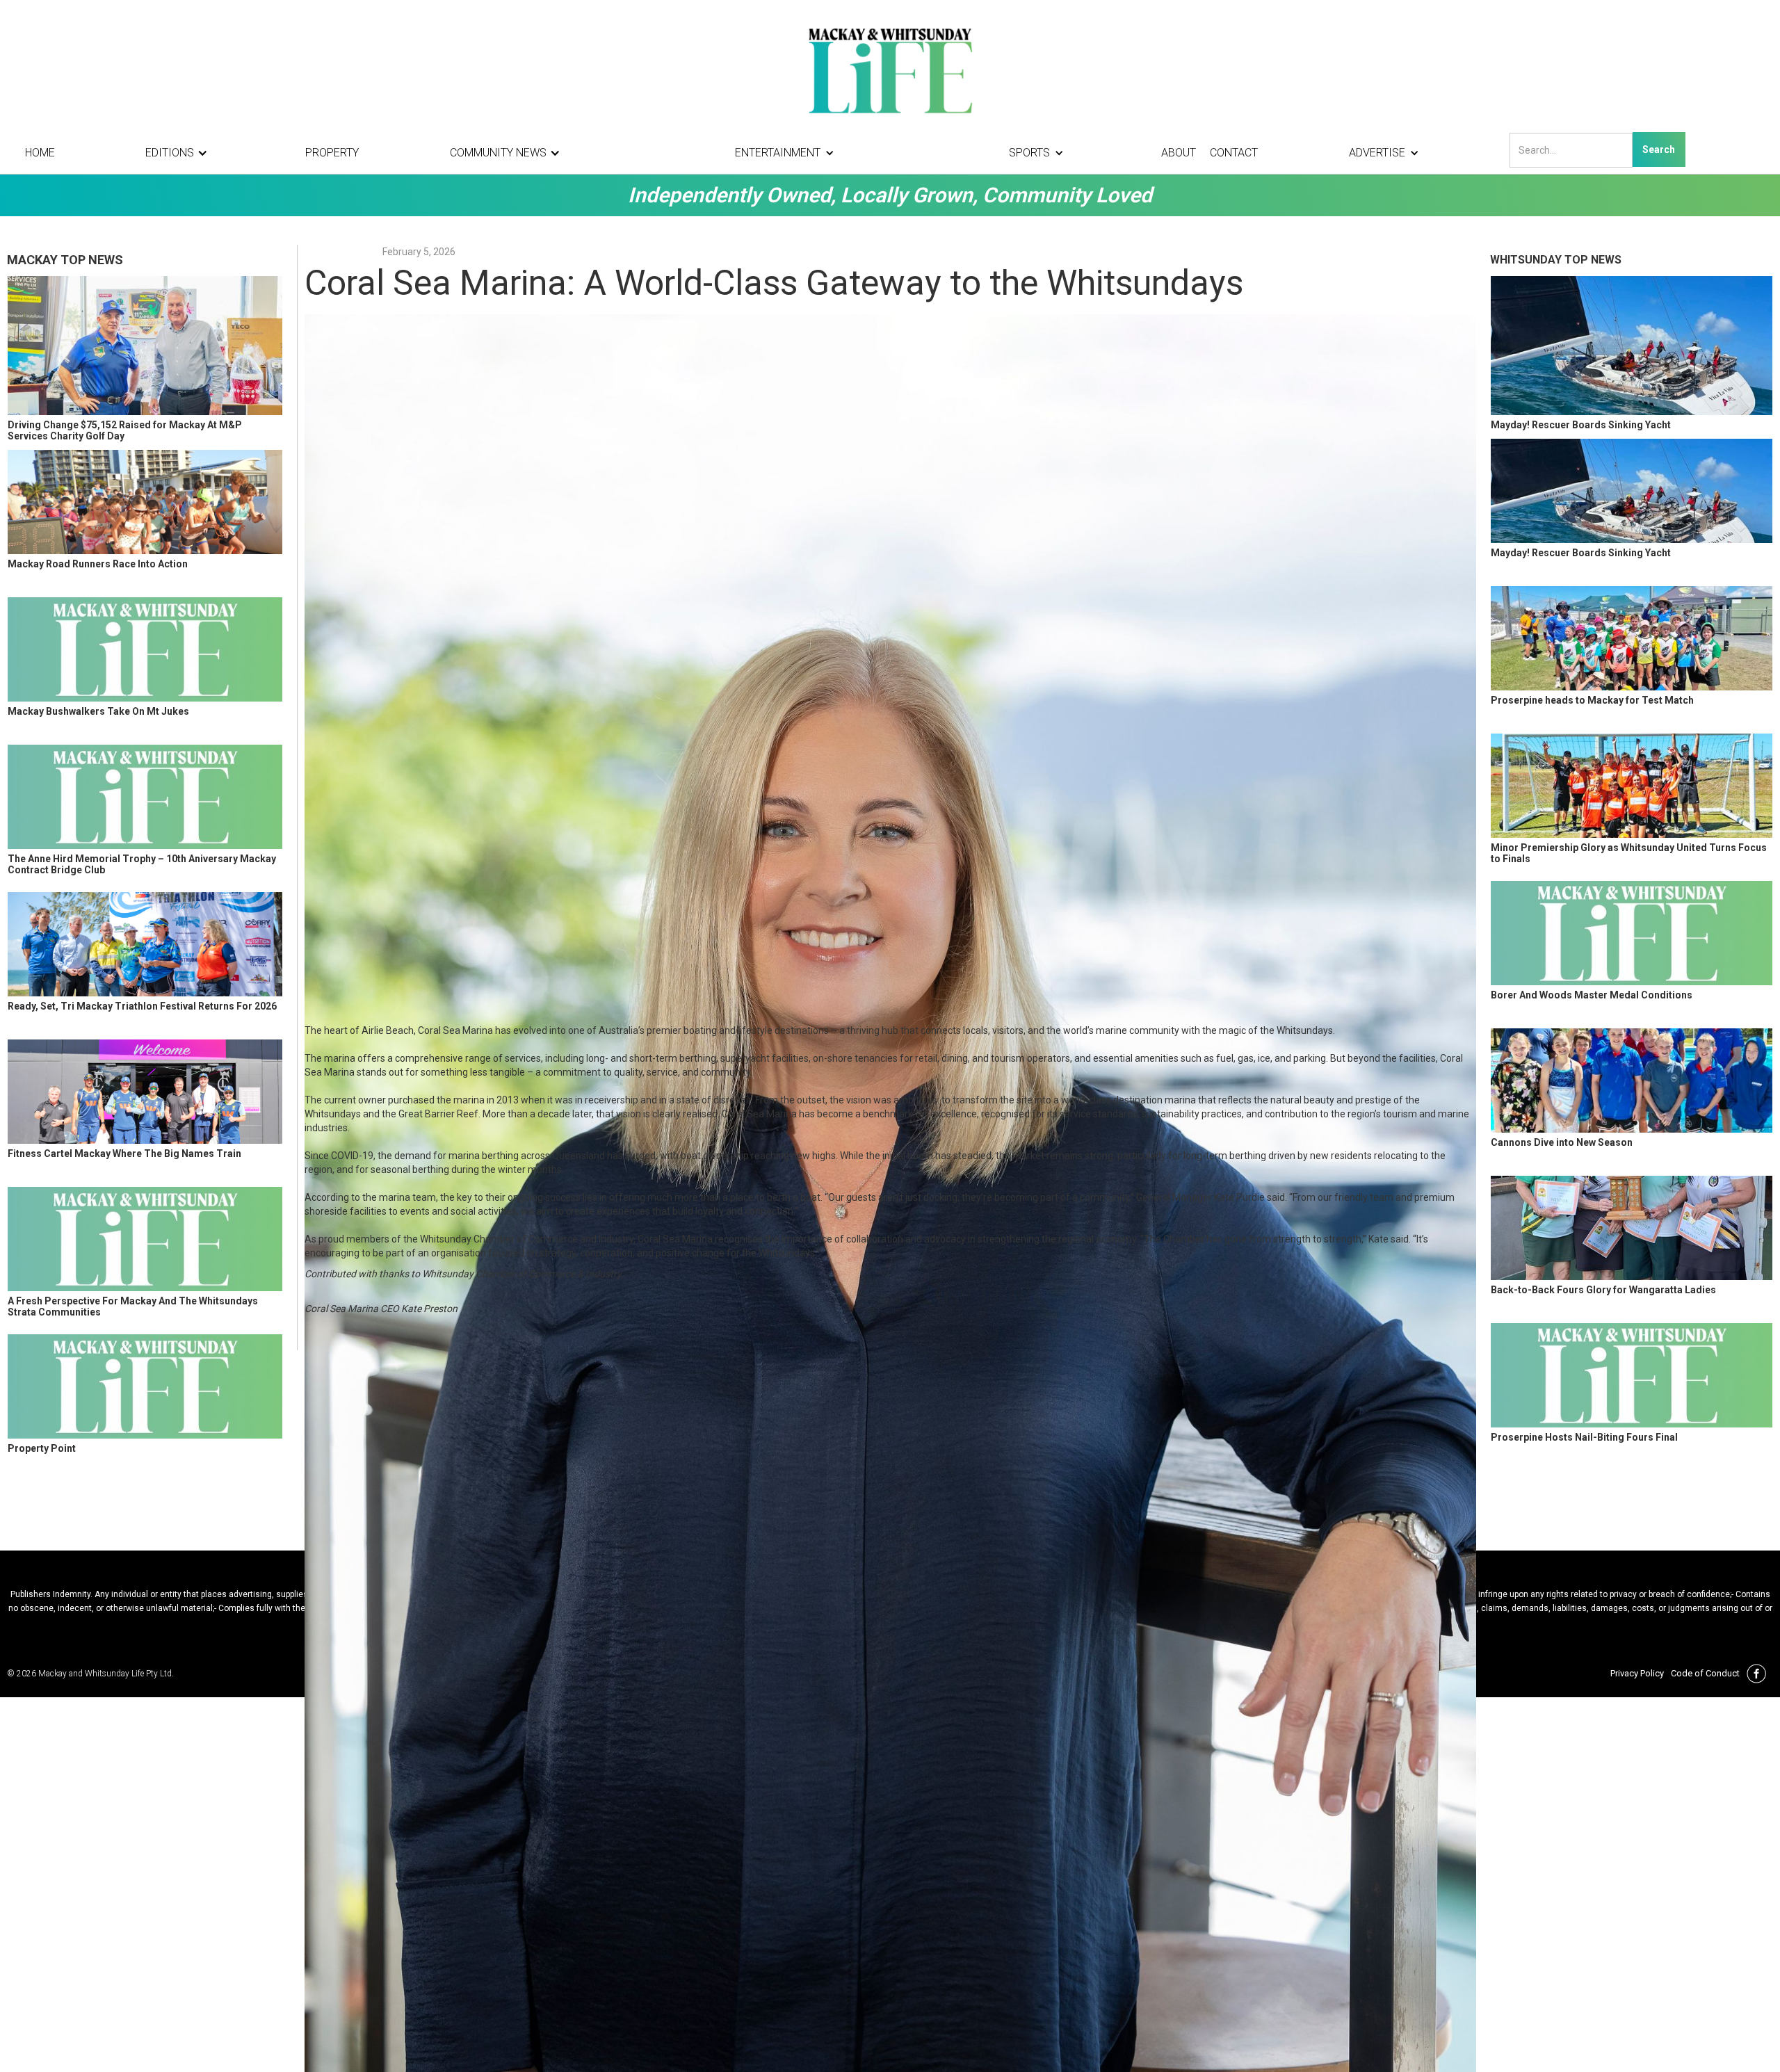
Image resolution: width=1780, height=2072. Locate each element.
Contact (1234, 153)
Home (40, 153)
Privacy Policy (1637, 1673)
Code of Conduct (1705, 1673)
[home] (890, 70)
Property (332, 153)
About (1179, 153)
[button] (180, 153)
